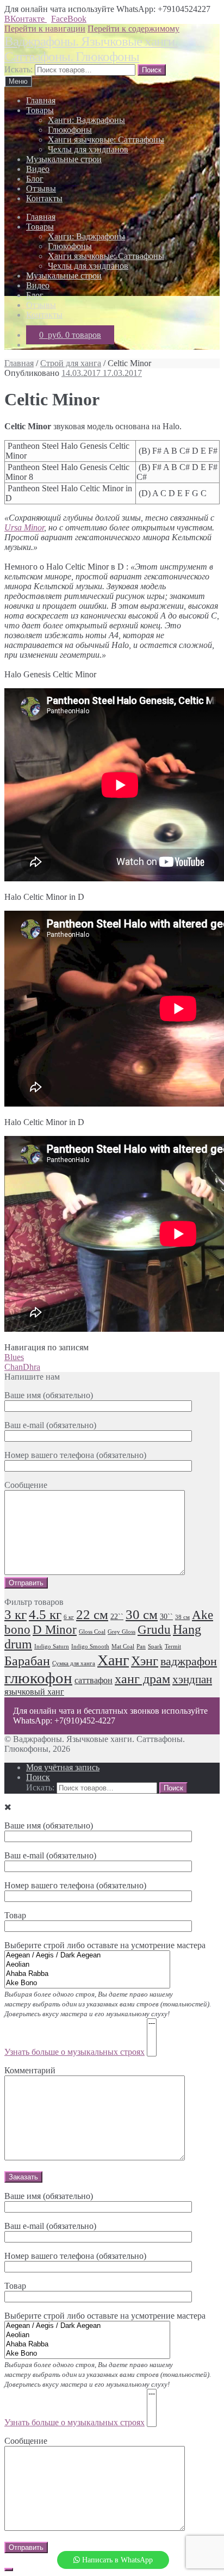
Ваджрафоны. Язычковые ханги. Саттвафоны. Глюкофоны (91, 49)
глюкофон (38, 1678)
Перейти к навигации (45, 29)
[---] (152, 2024)
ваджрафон (189, 1661)
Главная (41, 100)
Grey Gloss (122, 1632)
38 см (182, 1617)
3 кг (15, 1614)
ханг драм (142, 1679)
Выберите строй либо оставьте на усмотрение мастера (108, 1999)
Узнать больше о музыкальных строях (74, 2052)
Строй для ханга (71, 363)
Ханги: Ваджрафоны (86, 120)
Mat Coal (123, 1647)
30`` (166, 1617)
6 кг (69, 1617)
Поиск (38, 1777)
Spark (155, 1647)
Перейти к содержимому (133, 29)
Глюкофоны (70, 130)
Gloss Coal (92, 1632)
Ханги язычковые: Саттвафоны (106, 140)
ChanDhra (22, 1367)
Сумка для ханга (74, 1663)
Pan (141, 1647)
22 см (92, 1614)
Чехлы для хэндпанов (88, 149)
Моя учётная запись (63, 1767)
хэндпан (192, 1679)
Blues (14, 1357)
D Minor (55, 1630)
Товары (40, 110)
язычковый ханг (34, 1692)
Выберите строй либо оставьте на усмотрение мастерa (108, 2369)
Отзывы (41, 189)
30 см (142, 1614)
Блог (35, 179)
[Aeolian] (87, 1965)
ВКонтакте (26, 19)
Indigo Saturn (52, 1647)
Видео (38, 169)
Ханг (113, 1660)
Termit (173, 1647)
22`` (117, 1617)
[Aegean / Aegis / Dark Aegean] (87, 1956)
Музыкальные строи (64, 159)
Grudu (154, 1630)
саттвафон (94, 1681)
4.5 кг (45, 1614)
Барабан (27, 1661)
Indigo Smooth (90, 1647)
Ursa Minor (24, 527)
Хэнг (145, 1661)
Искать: (18, 69)
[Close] (9, 2569)
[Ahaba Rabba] (87, 1974)
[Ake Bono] (87, 1983)
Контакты (44, 198)
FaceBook (69, 19)
